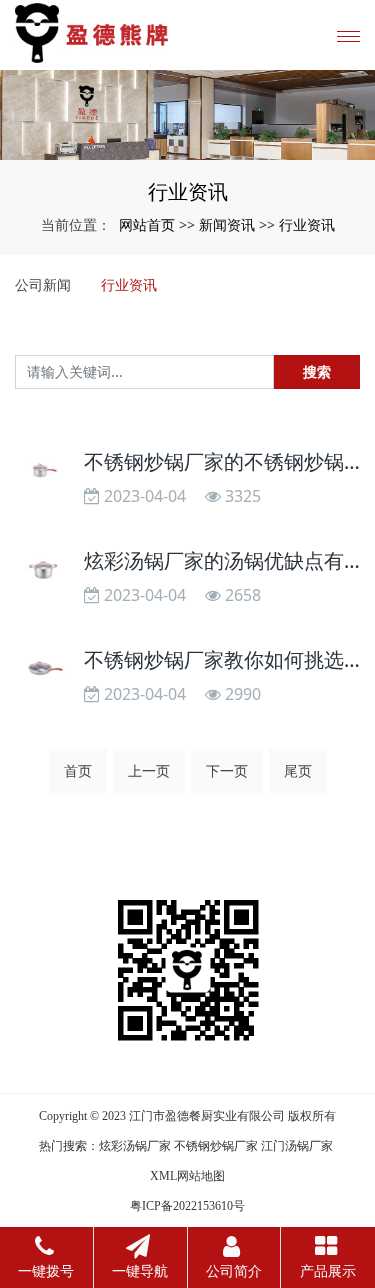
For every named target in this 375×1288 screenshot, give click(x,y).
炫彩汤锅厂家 (135, 1146)
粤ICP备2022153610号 (187, 1206)
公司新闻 (43, 284)
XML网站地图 (187, 1176)
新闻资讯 (227, 224)
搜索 (317, 371)
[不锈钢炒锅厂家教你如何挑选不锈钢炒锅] (44, 668)
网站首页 (147, 224)
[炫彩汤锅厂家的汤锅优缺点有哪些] (44, 569)
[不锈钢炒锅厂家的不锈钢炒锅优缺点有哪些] (44, 470)
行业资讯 (307, 224)
